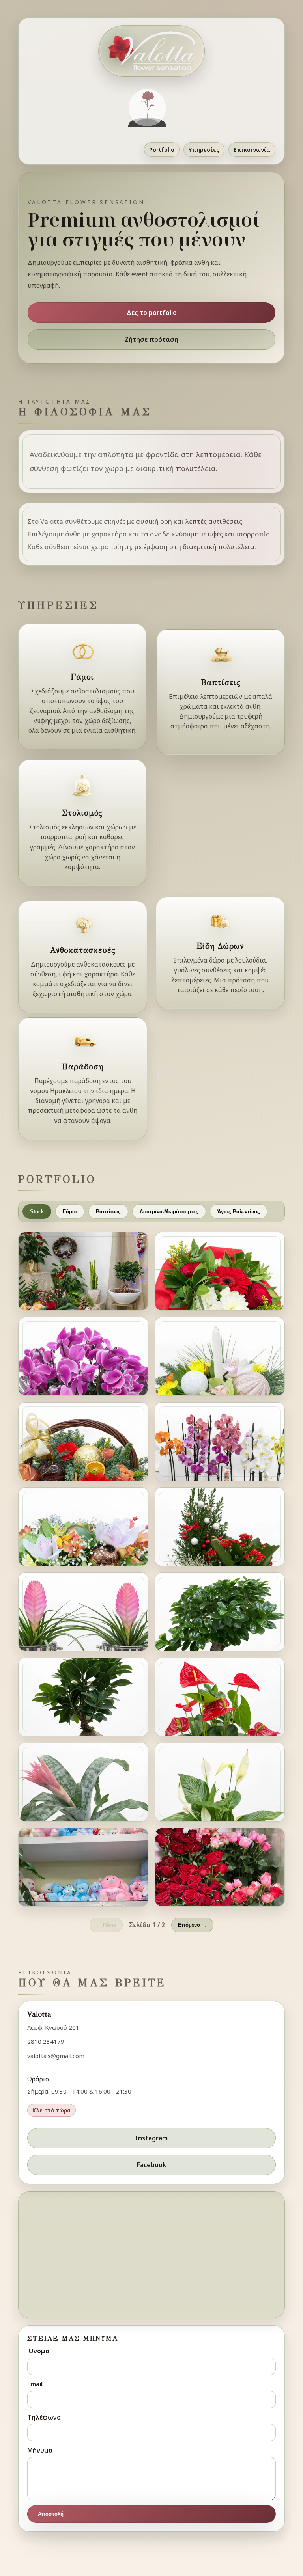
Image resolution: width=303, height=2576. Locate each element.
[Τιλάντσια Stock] (83, 1612)
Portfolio (162, 150)
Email (35, 2384)
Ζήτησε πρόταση (151, 339)
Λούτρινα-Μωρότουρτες (169, 1212)
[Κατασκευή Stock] (220, 1271)
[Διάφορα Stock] (83, 1271)
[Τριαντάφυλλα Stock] (220, 1867)
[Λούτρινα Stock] (83, 1867)
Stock (37, 1212)
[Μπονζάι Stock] (220, 1612)
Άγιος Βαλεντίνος (239, 1212)
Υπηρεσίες (204, 150)
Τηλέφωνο (44, 2417)
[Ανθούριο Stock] (220, 1697)
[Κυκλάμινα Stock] (83, 1356)
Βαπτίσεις (108, 1212)
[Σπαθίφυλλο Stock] (220, 1782)
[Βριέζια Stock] (83, 1782)
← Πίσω (106, 1925)
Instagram (151, 2138)
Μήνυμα (40, 2450)
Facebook (151, 2165)
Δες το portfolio (152, 313)
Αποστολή (51, 2514)
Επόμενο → (192, 1925)
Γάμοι (70, 1212)
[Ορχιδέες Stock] (220, 1442)
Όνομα (38, 2351)
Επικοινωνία (252, 150)
